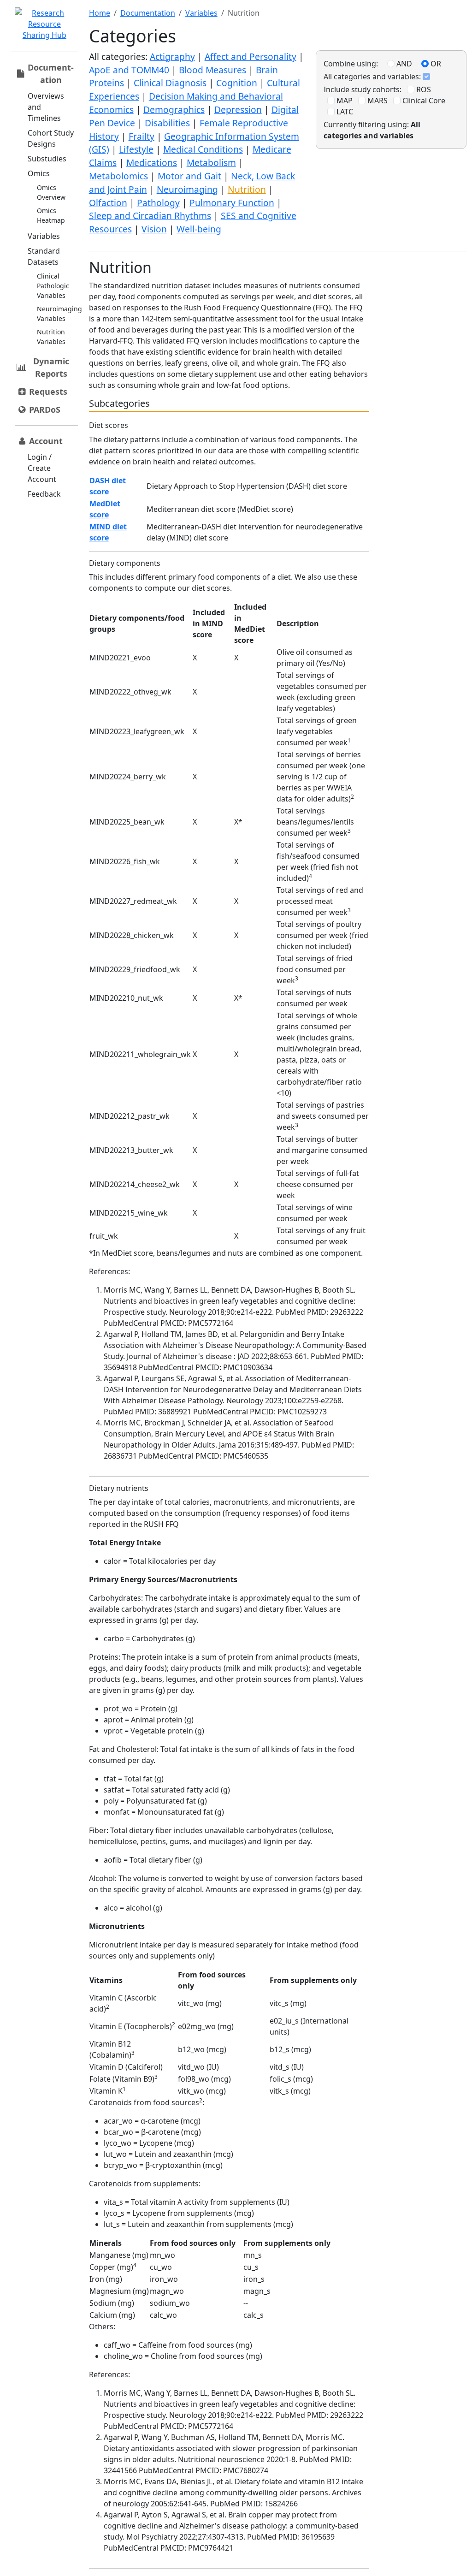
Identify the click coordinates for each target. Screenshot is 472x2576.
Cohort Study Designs (51, 138)
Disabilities (167, 123)
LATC (344, 112)
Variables (44, 236)
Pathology (158, 203)
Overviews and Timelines (46, 107)
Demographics (174, 110)
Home (100, 13)
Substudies (47, 159)
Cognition (237, 83)
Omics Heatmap (51, 215)
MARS (377, 101)
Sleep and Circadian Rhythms (150, 216)
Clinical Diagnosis (170, 83)
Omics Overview (51, 192)
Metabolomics (118, 176)
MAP (344, 101)
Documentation (148, 13)
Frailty (142, 136)
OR (435, 64)
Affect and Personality (251, 56)
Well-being (199, 229)
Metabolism (211, 163)
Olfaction (108, 203)
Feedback (44, 494)
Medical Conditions (203, 149)
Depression (238, 110)
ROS (423, 89)
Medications (152, 163)
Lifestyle (136, 149)
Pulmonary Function (232, 203)
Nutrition (247, 189)
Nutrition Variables (51, 337)
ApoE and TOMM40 (129, 70)
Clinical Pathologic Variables (53, 286)
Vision (154, 229)
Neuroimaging (187, 189)
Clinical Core (423, 101)
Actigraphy (172, 56)
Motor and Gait (189, 176)
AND (403, 64)
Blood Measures (212, 70)
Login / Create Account (42, 468)
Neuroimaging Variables (59, 314)
